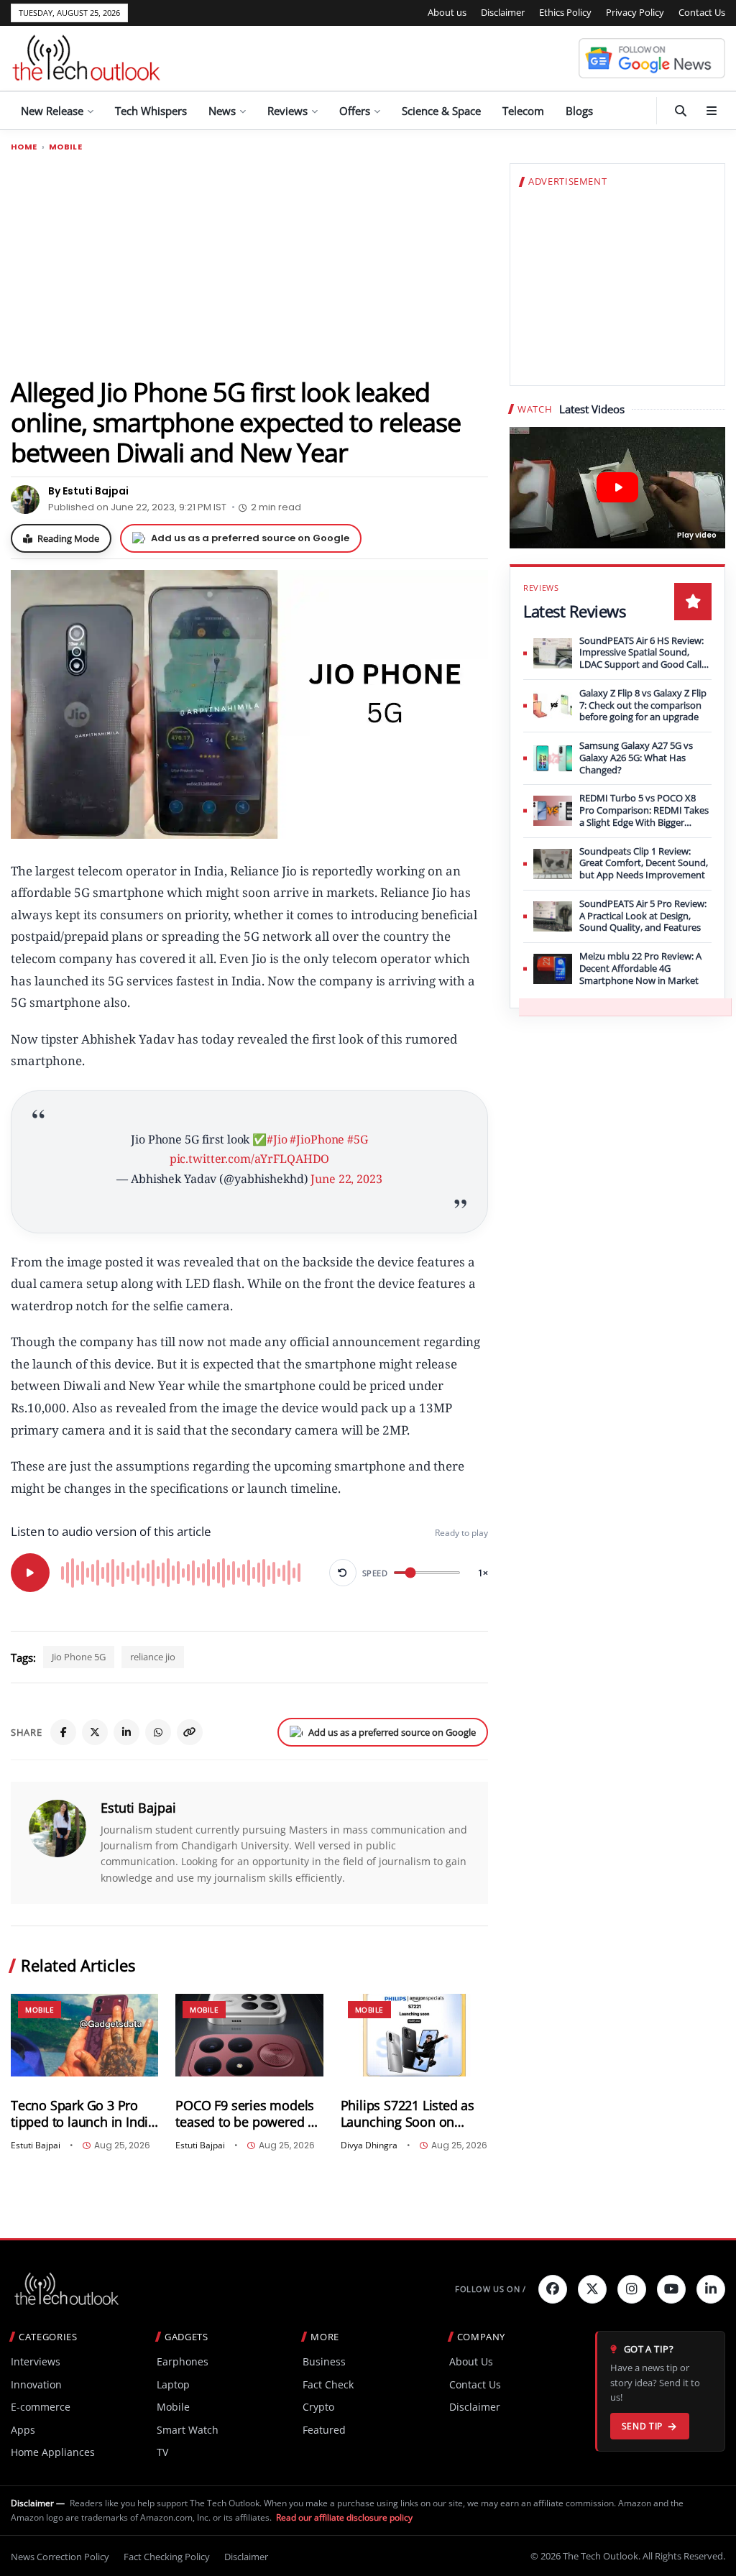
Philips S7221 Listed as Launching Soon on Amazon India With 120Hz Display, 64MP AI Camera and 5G (410, 2114)
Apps (23, 2430)
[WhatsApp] (158, 1732)
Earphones (183, 2361)
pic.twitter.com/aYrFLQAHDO (250, 1159)
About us (447, 12)
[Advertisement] (249, 264)
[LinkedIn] (126, 1732)
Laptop (173, 2384)
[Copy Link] (190, 1732)
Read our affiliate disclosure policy (344, 2517)
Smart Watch (188, 2430)
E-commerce (41, 2407)
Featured (324, 2430)
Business (324, 2361)
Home (24, 147)
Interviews (36, 2361)
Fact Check (328, 2384)
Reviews (287, 111)
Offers (355, 111)
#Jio (277, 1139)
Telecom (523, 111)
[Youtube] (671, 2289)
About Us (471, 2361)
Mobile (65, 147)
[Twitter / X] (95, 1732)
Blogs (579, 111)
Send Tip (642, 2426)
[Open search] (681, 111)
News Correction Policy (60, 2557)
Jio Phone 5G (79, 1657)
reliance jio (153, 1657)
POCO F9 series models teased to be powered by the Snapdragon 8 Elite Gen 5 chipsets (248, 2114)
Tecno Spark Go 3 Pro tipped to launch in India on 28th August (83, 2114)
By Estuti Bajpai (88, 491)
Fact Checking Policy (167, 2557)
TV (162, 2452)
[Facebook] (63, 1732)
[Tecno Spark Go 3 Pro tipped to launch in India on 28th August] (84, 2035)
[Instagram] (632, 2289)
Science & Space (441, 111)
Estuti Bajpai (138, 1808)
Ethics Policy (565, 12)
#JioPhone (317, 1139)
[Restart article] (343, 1573)
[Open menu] (712, 111)
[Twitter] (592, 2289)
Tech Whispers (151, 111)
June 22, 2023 (346, 1179)
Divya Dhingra (369, 2145)
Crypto (318, 2407)
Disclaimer (503, 12)
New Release (52, 111)
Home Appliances (53, 2452)
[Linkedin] (711, 2289)
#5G (358, 1139)
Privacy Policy (635, 12)
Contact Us (702, 12)
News (222, 111)
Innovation (36, 2384)
